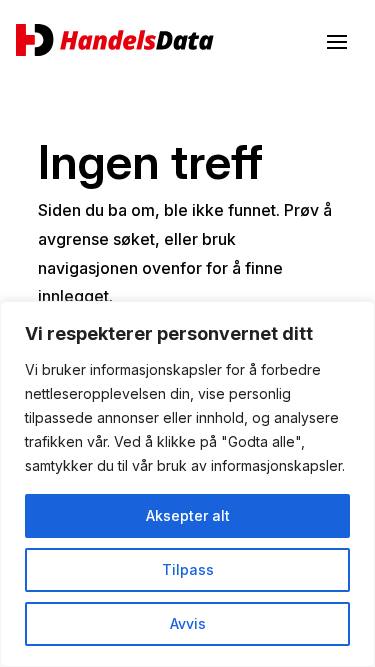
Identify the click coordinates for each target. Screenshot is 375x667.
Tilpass (188, 569)
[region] (187, 484)
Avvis (188, 623)
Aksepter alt (188, 515)
